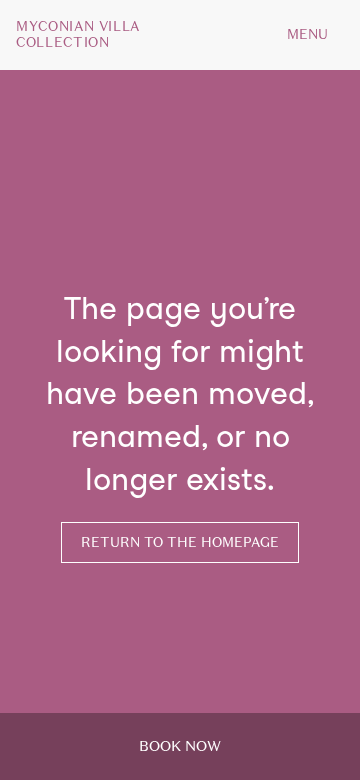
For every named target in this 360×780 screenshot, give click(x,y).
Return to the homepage (180, 542)
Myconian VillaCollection (78, 35)
